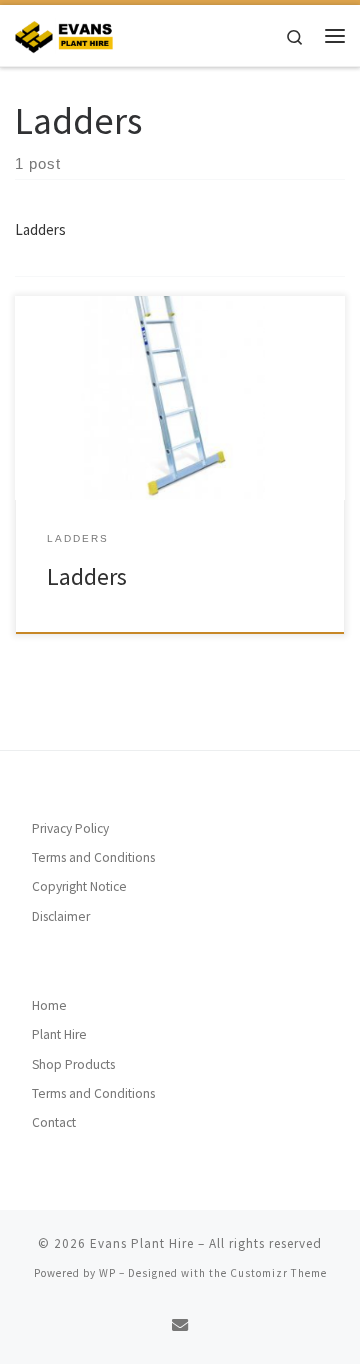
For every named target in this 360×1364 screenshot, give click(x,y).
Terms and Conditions (93, 857)
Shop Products (73, 1064)
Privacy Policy (70, 828)
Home (49, 1005)
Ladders (87, 576)
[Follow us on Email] (180, 1325)
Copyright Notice (79, 886)
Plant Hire (59, 1034)
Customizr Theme (278, 1273)
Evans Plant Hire (142, 1243)
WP (107, 1273)
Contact (54, 1122)
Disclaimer (61, 916)
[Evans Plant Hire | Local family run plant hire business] (64, 33)
